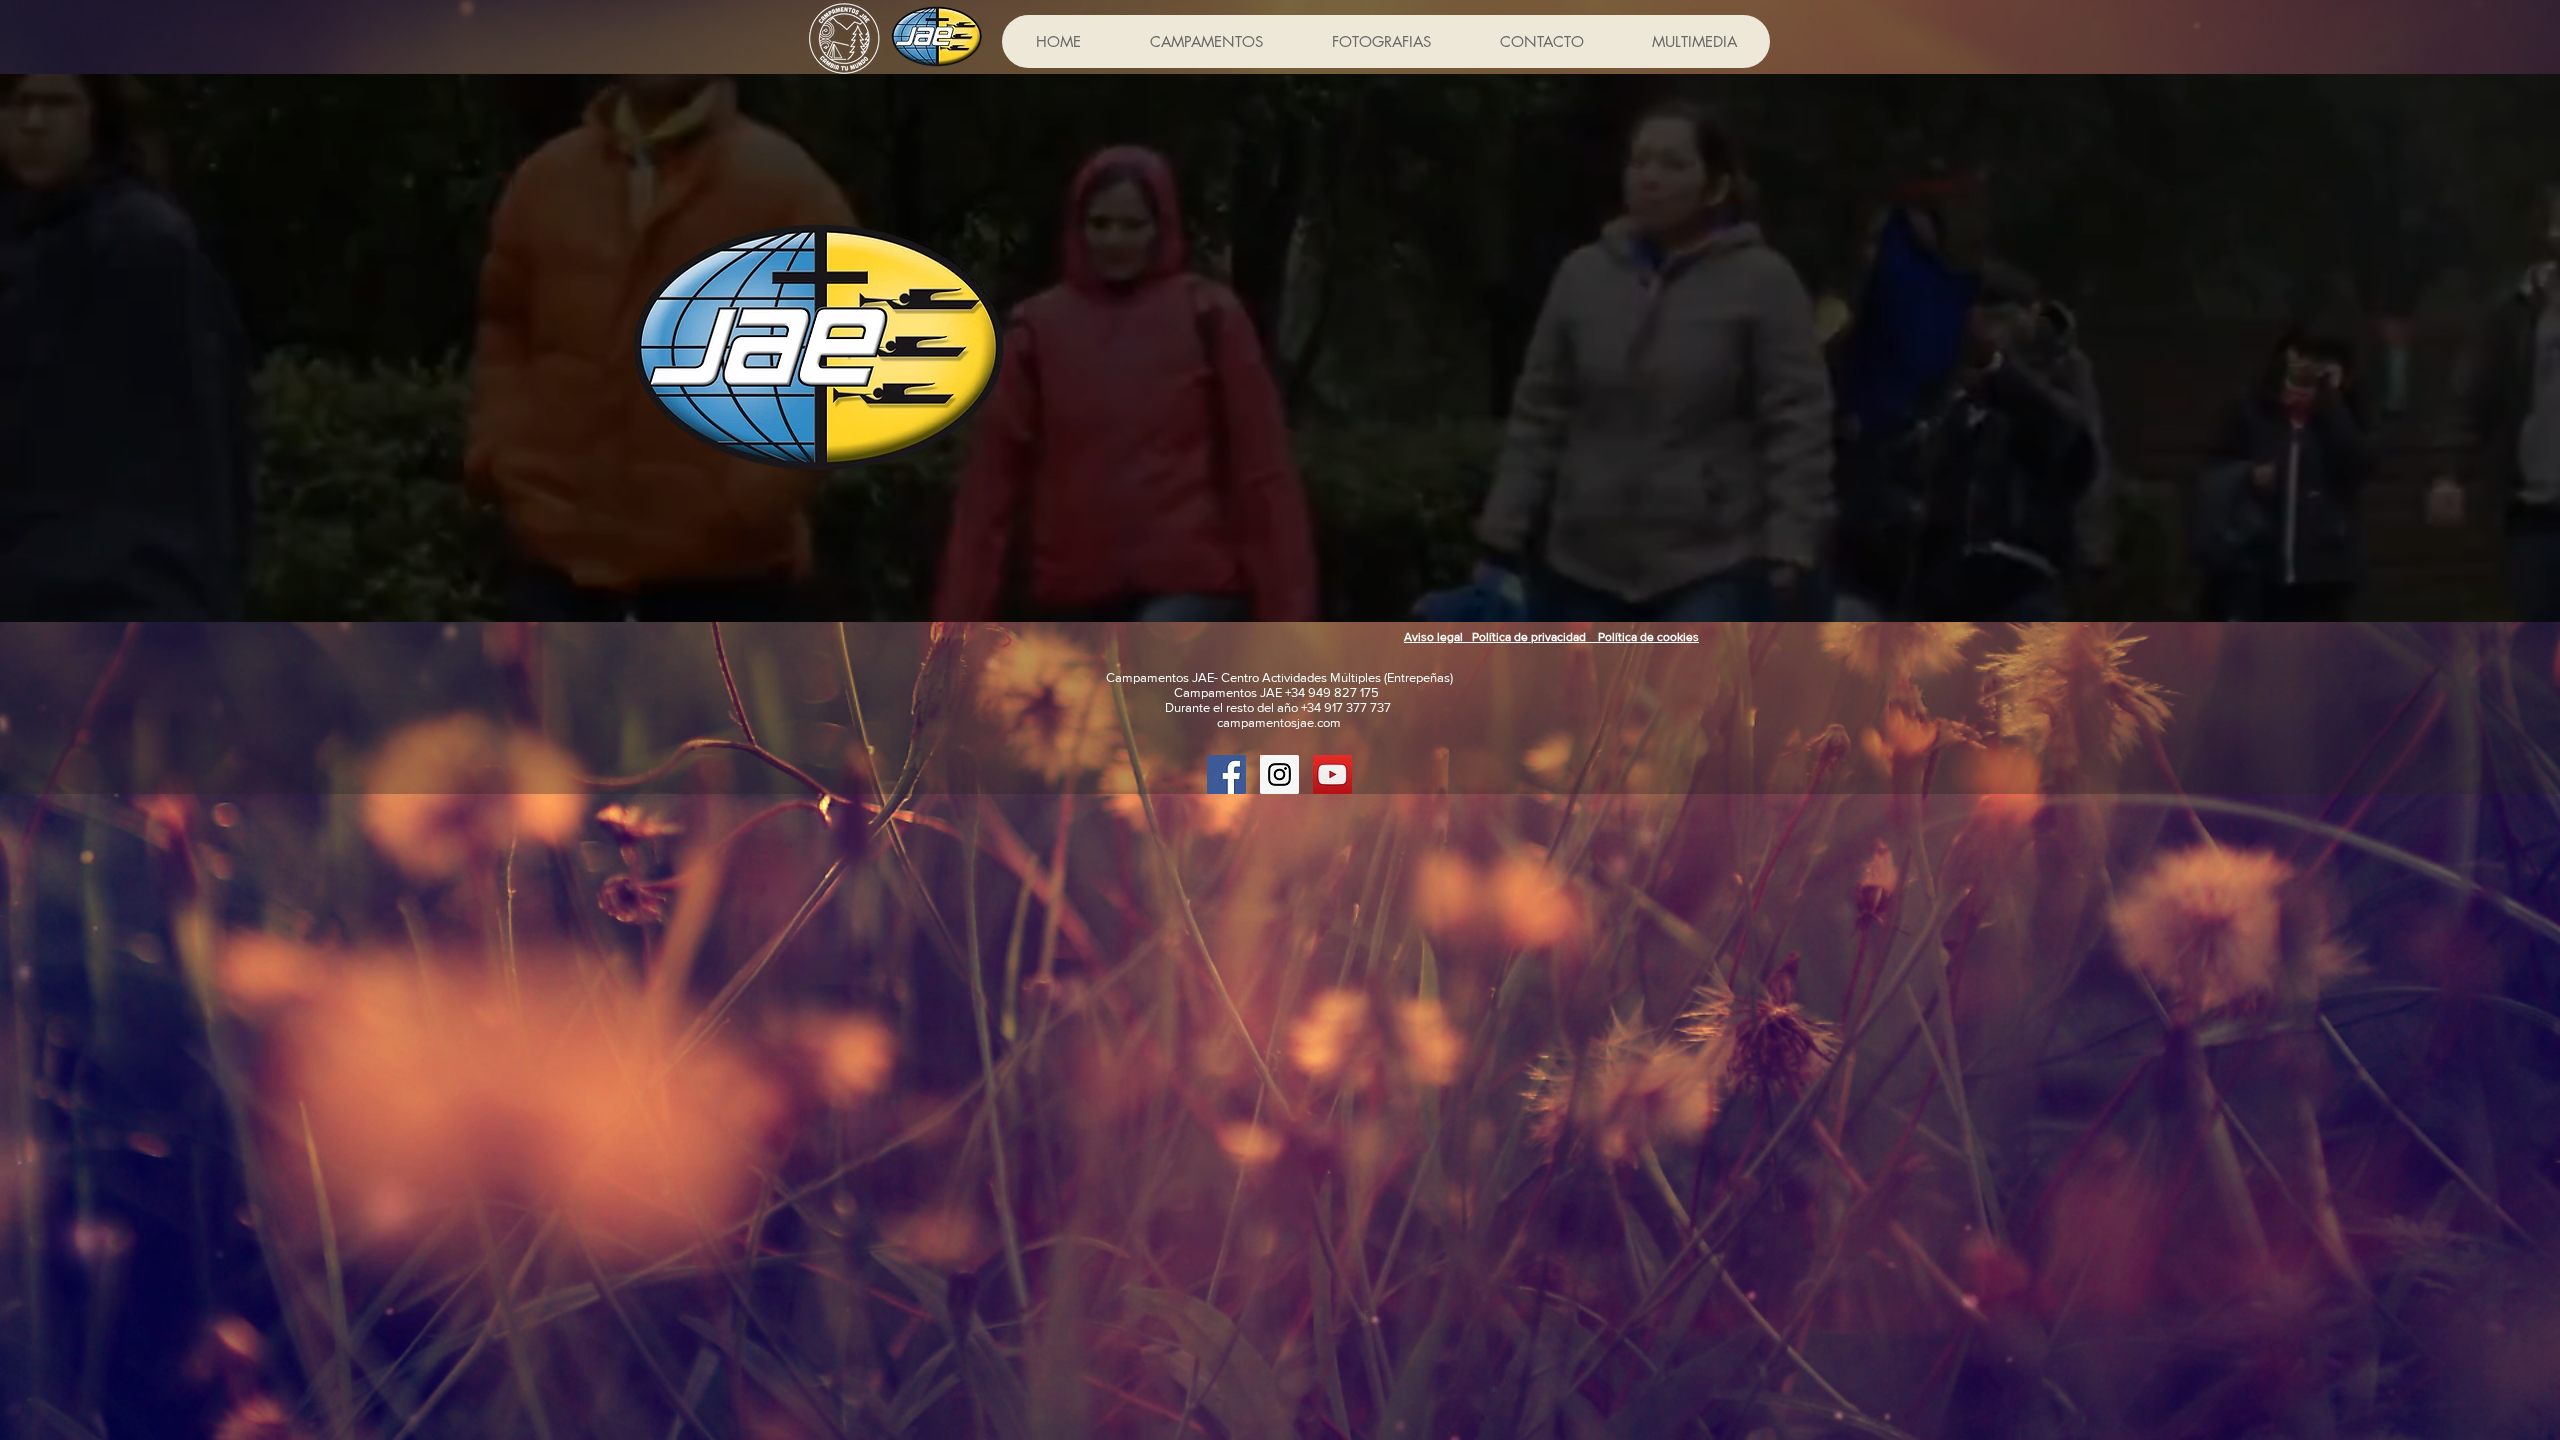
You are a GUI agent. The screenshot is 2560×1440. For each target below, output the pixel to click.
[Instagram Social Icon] (1279, 774)
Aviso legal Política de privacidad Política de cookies (1551, 637)
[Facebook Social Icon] (1226, 774)
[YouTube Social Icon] (1332, 774)
